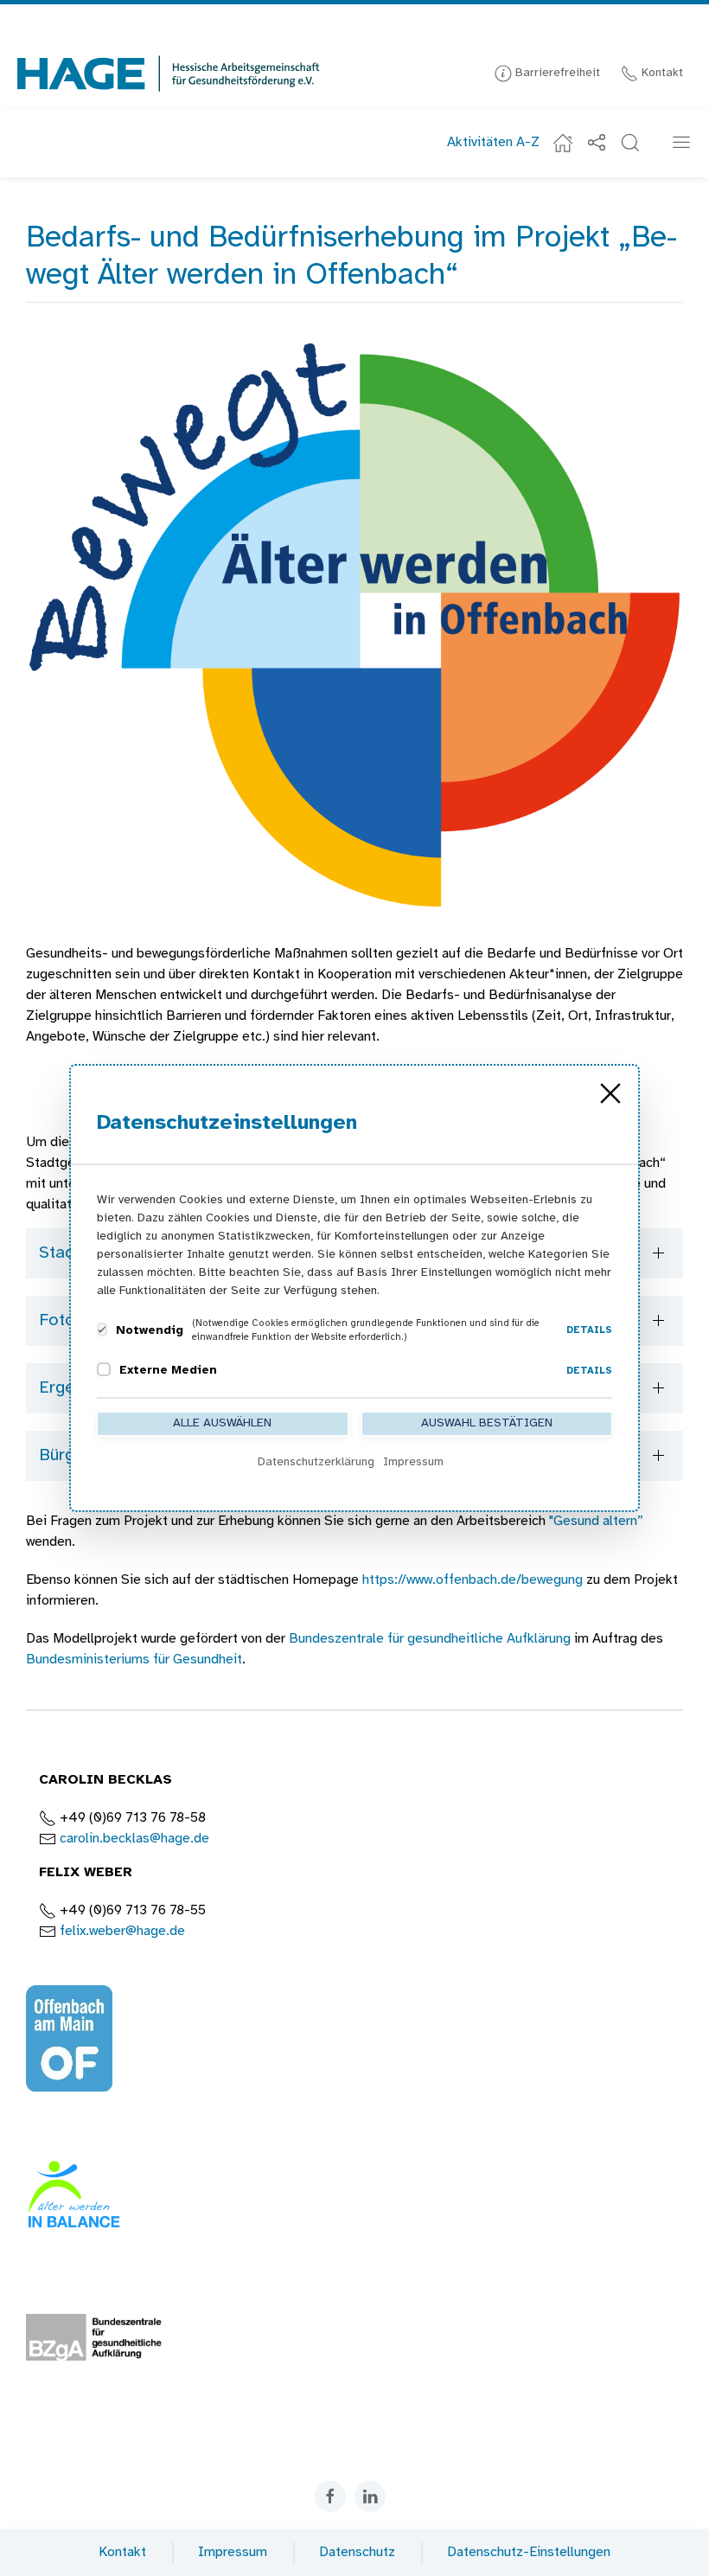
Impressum (233, 2552)
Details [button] (589, 1330)
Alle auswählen (222, 1423)
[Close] (610, 1093)
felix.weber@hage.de (122, 1931)
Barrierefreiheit (556, 73)
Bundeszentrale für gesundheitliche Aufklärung (430, 1639)
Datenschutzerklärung (316, 1462)
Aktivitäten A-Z (493, 142)
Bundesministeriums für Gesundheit (134, 1660)
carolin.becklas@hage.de (134, 1839)
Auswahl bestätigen (487, 1423)
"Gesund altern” (596, 1521)
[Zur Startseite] (169, 74)
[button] (630, 143)
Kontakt (661, 73)
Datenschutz (357, 2552)
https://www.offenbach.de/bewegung (473, 1580)
